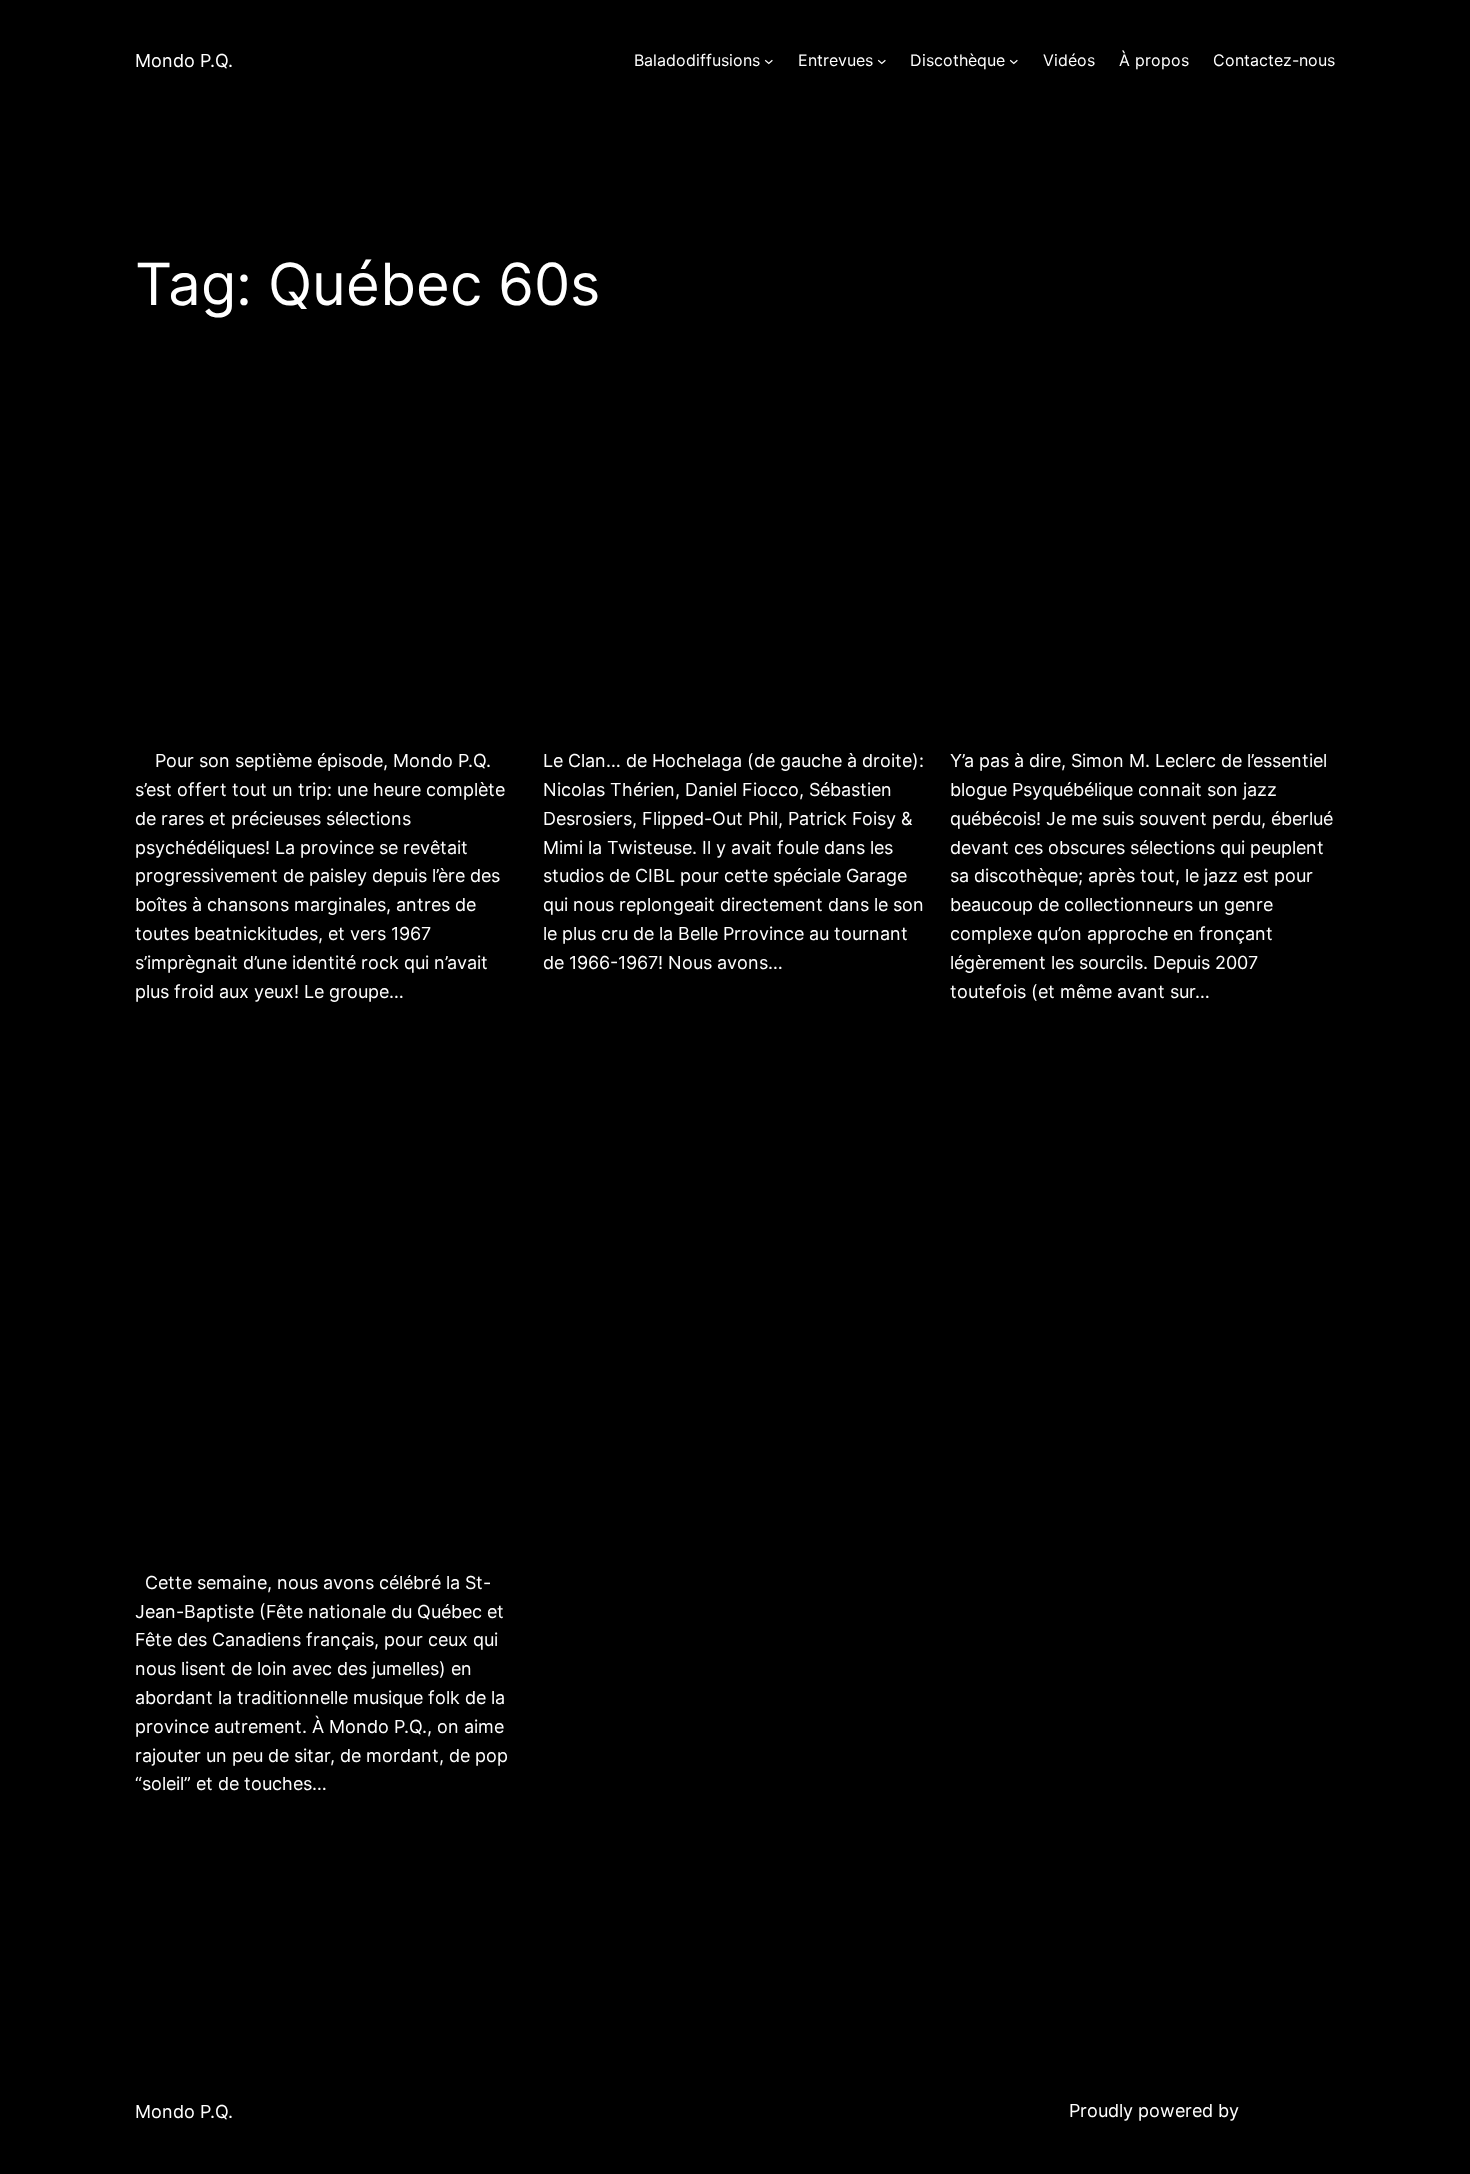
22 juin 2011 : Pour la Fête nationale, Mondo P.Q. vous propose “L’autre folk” (301, 1357)
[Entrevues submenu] (882, 61)
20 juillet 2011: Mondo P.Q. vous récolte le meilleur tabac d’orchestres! (313, 567)
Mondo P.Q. (184, 60)
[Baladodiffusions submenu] (769, 61)
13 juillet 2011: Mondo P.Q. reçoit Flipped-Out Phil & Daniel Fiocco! (722, 567)
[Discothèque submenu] (1014, 61)
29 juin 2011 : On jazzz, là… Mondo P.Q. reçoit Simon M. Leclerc (1140, 567)
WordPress (1289, 2110)
